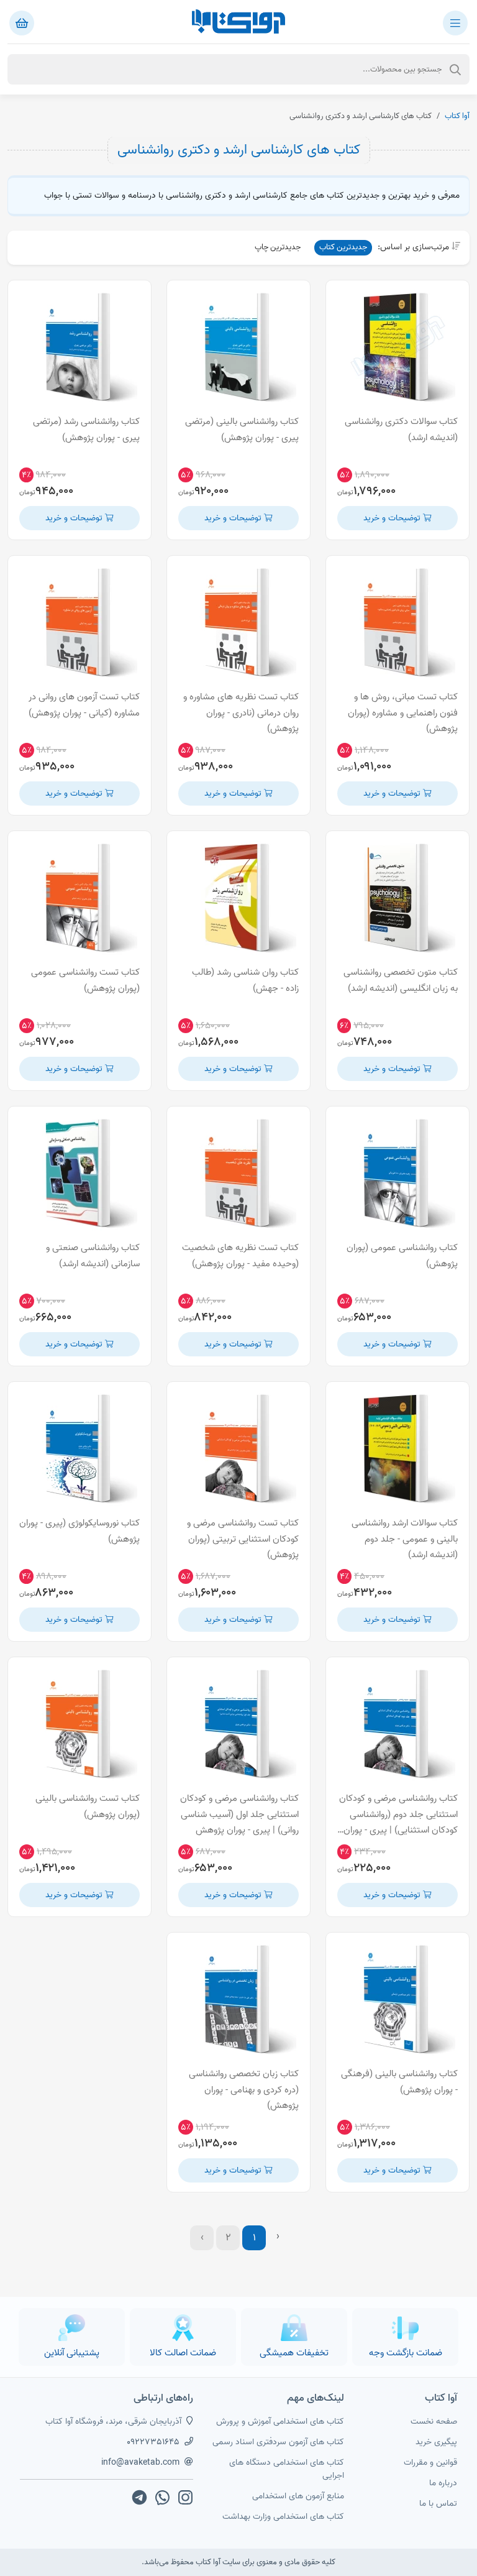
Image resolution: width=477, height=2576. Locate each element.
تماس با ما (438, 2504)
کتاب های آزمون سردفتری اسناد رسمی (278, 2442)
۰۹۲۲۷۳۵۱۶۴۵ (153, 2442)
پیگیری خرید (436, 2442)
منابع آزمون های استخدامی (298, 2496)
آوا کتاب (457, 116)
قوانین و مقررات (430, 2463)
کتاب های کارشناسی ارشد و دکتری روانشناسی (239, 150)
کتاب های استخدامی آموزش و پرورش (280, 2422)
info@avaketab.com (140, 2463)
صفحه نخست (434, 2422)
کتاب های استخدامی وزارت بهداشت (283, 2517)
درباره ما (443, 2483)
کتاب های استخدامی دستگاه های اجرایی (287, 2469)
